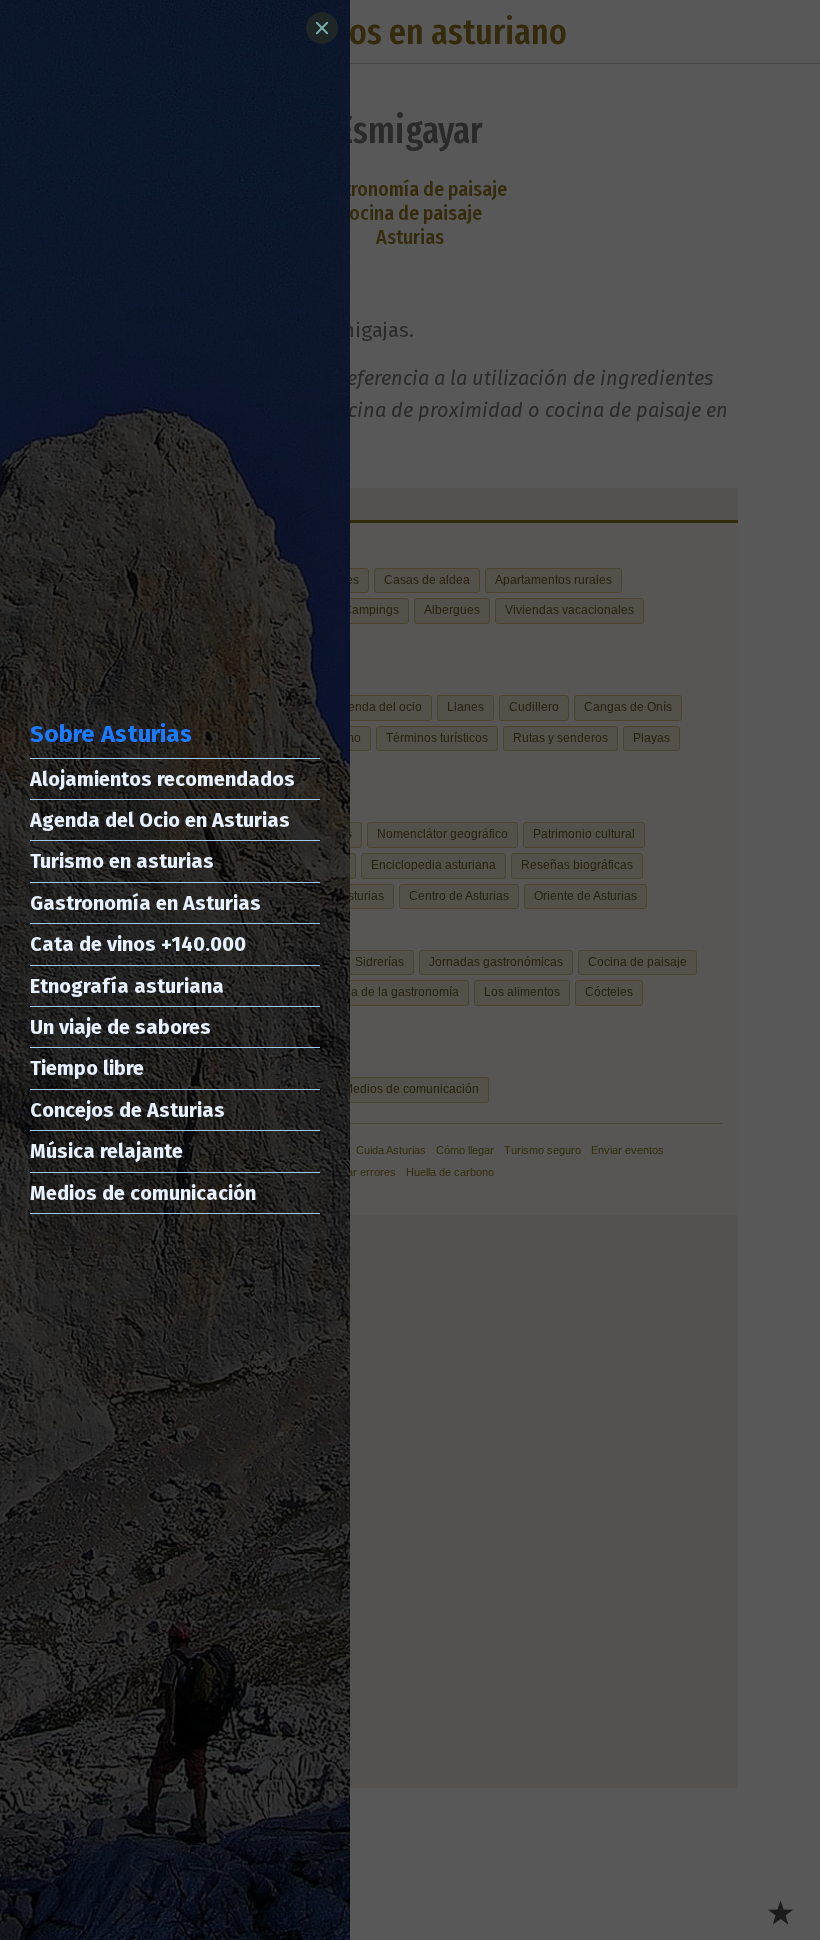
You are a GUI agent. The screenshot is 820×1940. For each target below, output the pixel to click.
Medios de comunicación (143, 1193)
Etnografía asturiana (127, 986)
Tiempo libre (87, 1068)
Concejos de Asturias (127, 1110)
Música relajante (106, 1151)
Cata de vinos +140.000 (138, 944)
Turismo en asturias (122, 861)
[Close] (322, 28)
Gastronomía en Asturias (145, 903)
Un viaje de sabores (120, 1027)
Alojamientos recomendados (162, 779)
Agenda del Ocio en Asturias (160, 820)
